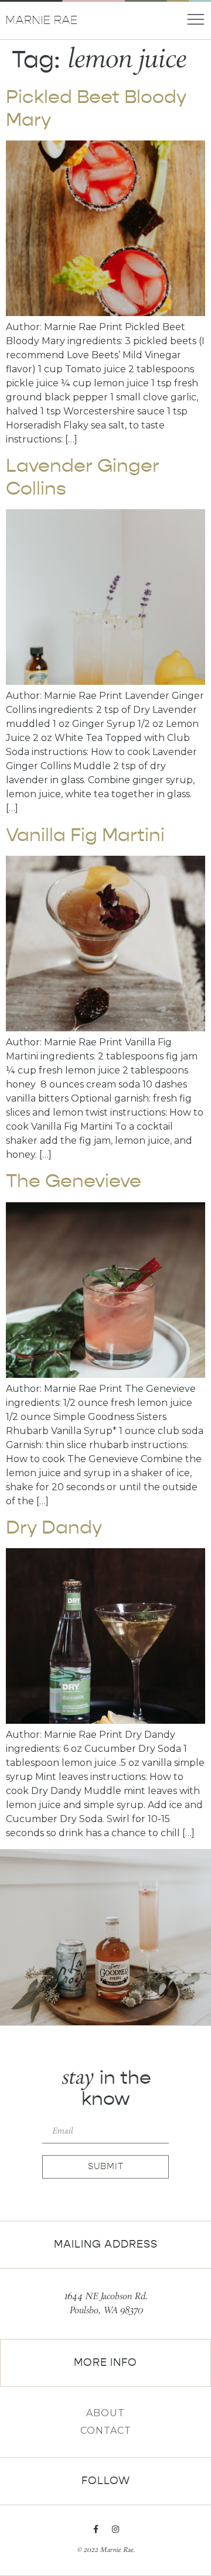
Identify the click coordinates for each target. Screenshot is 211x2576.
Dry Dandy (54, 1527)
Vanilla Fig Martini (85, 835)
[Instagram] (115, 2529)
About (105, 2413)
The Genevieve (74, 1181)
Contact (106, 2431)
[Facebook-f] (96, 2529)
